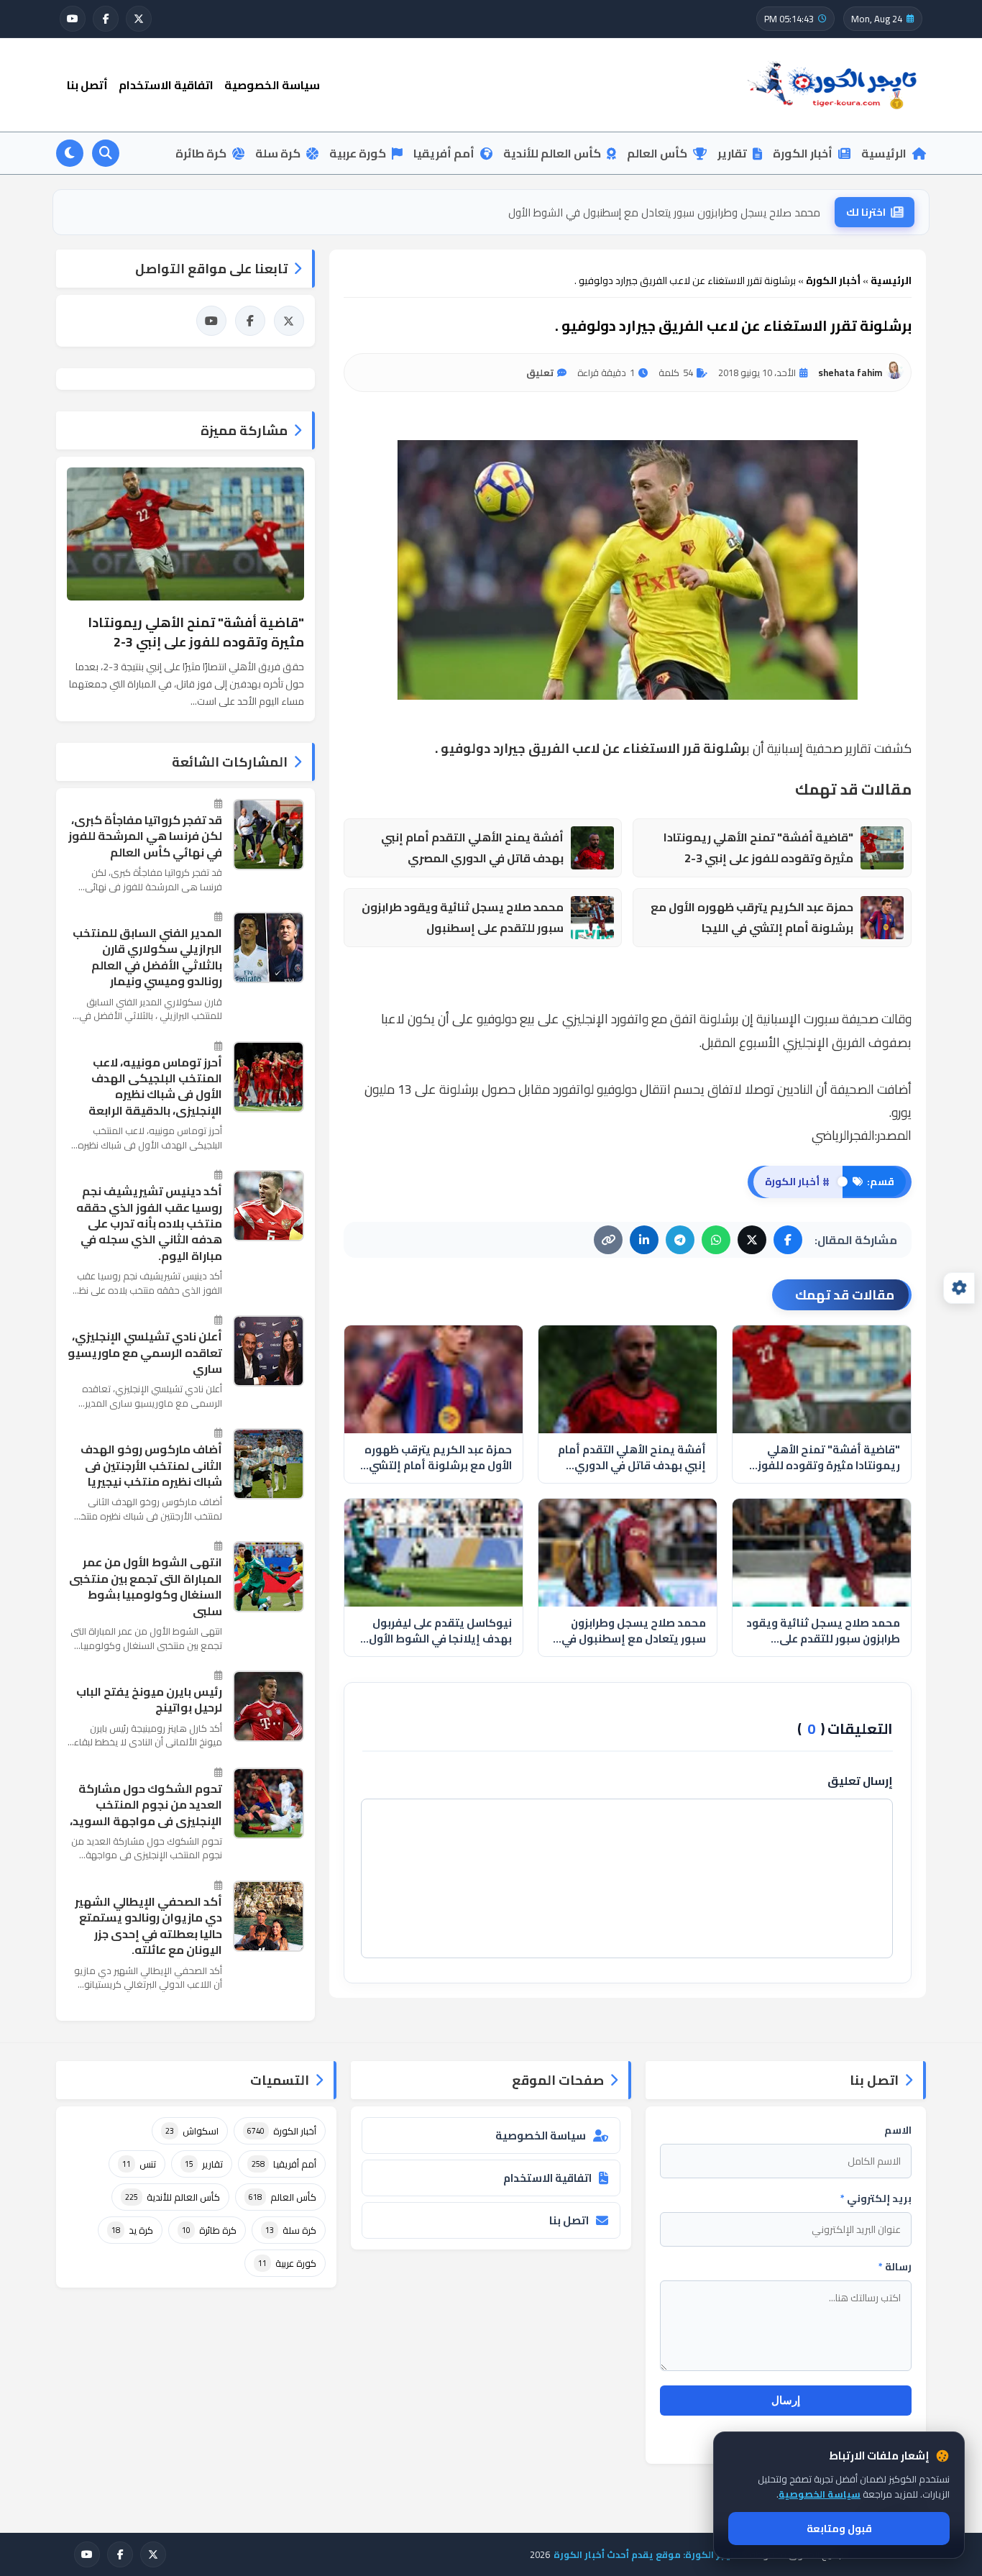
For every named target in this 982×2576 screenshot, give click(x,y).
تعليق (540, 373)
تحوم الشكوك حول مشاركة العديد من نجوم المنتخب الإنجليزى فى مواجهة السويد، (146, 1805)
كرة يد (132, 2230)
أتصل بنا (87, 85)
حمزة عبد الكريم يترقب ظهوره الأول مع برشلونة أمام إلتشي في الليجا (752, 918)
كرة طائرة (201, 153)
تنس (139, 2164)
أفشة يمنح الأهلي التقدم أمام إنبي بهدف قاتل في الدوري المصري (472, 848)
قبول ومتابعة (839, 2529)
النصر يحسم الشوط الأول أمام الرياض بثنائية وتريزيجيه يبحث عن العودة (668, 212)
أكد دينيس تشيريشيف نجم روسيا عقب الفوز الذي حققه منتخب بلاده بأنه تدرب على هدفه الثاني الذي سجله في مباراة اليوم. (149, 1223)
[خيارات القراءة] (959, 1288)
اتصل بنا (569, 2220)
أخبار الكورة (803, 153)
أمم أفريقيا (444, 153)
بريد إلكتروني (876, 2198)
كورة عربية (358, 153)
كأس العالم (657, 153)
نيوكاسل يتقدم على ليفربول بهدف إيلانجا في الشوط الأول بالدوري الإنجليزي (440, 1631)
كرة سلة (278, 153)
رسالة (895, 2267)
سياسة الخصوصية (272, 85)
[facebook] (106, 19)
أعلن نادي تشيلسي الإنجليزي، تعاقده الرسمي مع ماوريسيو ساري (145, 1352)
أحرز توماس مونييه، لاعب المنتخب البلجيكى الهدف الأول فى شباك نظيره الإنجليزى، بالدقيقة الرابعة (155, 1087)
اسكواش (192, 2131)
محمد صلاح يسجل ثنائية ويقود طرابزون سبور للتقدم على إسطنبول (463, 918)
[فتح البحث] (106, 153)
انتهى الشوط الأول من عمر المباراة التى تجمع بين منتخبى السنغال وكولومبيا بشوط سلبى (146, 1586)
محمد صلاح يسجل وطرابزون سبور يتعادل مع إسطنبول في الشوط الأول (634, 1631)
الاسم (898, 2130)
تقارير (732, 153)
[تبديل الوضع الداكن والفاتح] (70, 153)
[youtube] (73, 19)
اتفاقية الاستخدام (166, 85)
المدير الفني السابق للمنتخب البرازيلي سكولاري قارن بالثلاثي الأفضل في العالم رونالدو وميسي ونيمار (147, 957)
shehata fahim (850, 373)
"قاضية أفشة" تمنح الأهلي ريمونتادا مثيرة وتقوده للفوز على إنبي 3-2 (758, 848)
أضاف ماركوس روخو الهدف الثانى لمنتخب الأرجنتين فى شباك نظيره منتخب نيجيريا (151, 1465)
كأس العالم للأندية (552, 153)
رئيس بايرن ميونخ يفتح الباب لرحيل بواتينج (149, 1700)
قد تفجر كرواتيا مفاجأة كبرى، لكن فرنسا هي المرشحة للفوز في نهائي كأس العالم (145, 836)
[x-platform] (139, 19)
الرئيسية (884, 153)
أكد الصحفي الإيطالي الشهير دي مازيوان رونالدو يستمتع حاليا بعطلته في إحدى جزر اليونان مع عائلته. (148, 1926)
